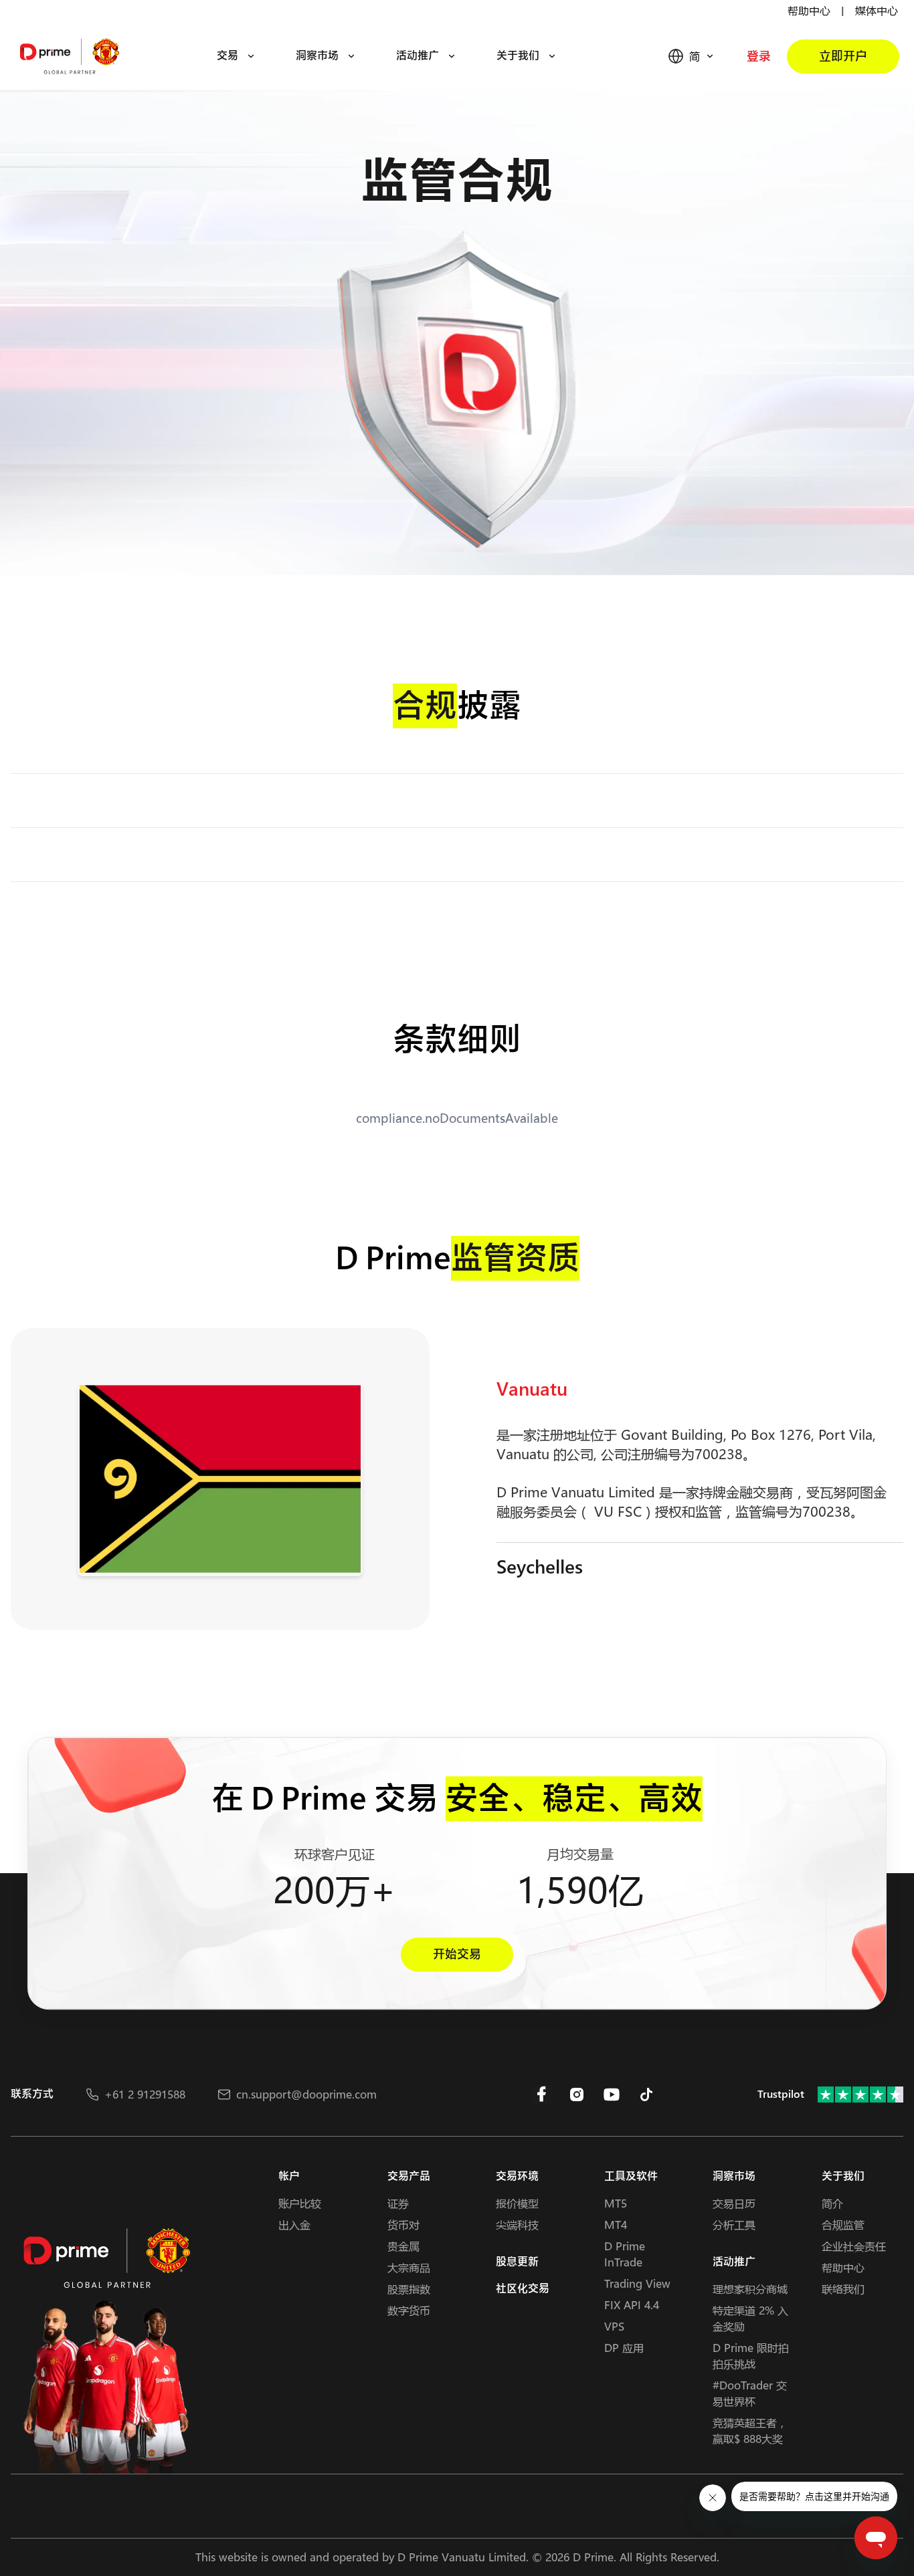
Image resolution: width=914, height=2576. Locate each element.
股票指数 (409, 2289)
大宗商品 (409, 2267)
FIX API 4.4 (632, 2305)
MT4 (616, 2225)
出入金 (294, 2225)
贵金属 (403, 2246)
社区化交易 (523, 2289)
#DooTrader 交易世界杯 (750, 2393)
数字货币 (409, 2310)
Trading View (637, 2283)
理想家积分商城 (750, 2289)
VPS (614, 2326)
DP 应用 (624, 2348)
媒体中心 (877, 10)
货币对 (403, 2225)
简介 (832, 2203)
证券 (398, 2203)
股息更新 (517, 2262)
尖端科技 (517, 2225)
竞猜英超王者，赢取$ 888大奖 (750, 2431)
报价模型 (517, 2203)
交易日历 (734, 2203)
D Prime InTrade (625, 2254)
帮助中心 (809, 10)
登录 (759, 57)
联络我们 (843, 2289)
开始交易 (457, 1954)
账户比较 (300, 2203)
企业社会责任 (854, 2246)
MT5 (616, 2203)
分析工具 (734, 2225)
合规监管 (843, 2225)
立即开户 (843, 57)
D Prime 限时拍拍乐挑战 (751, 2356)
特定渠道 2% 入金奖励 (750, 2318)
